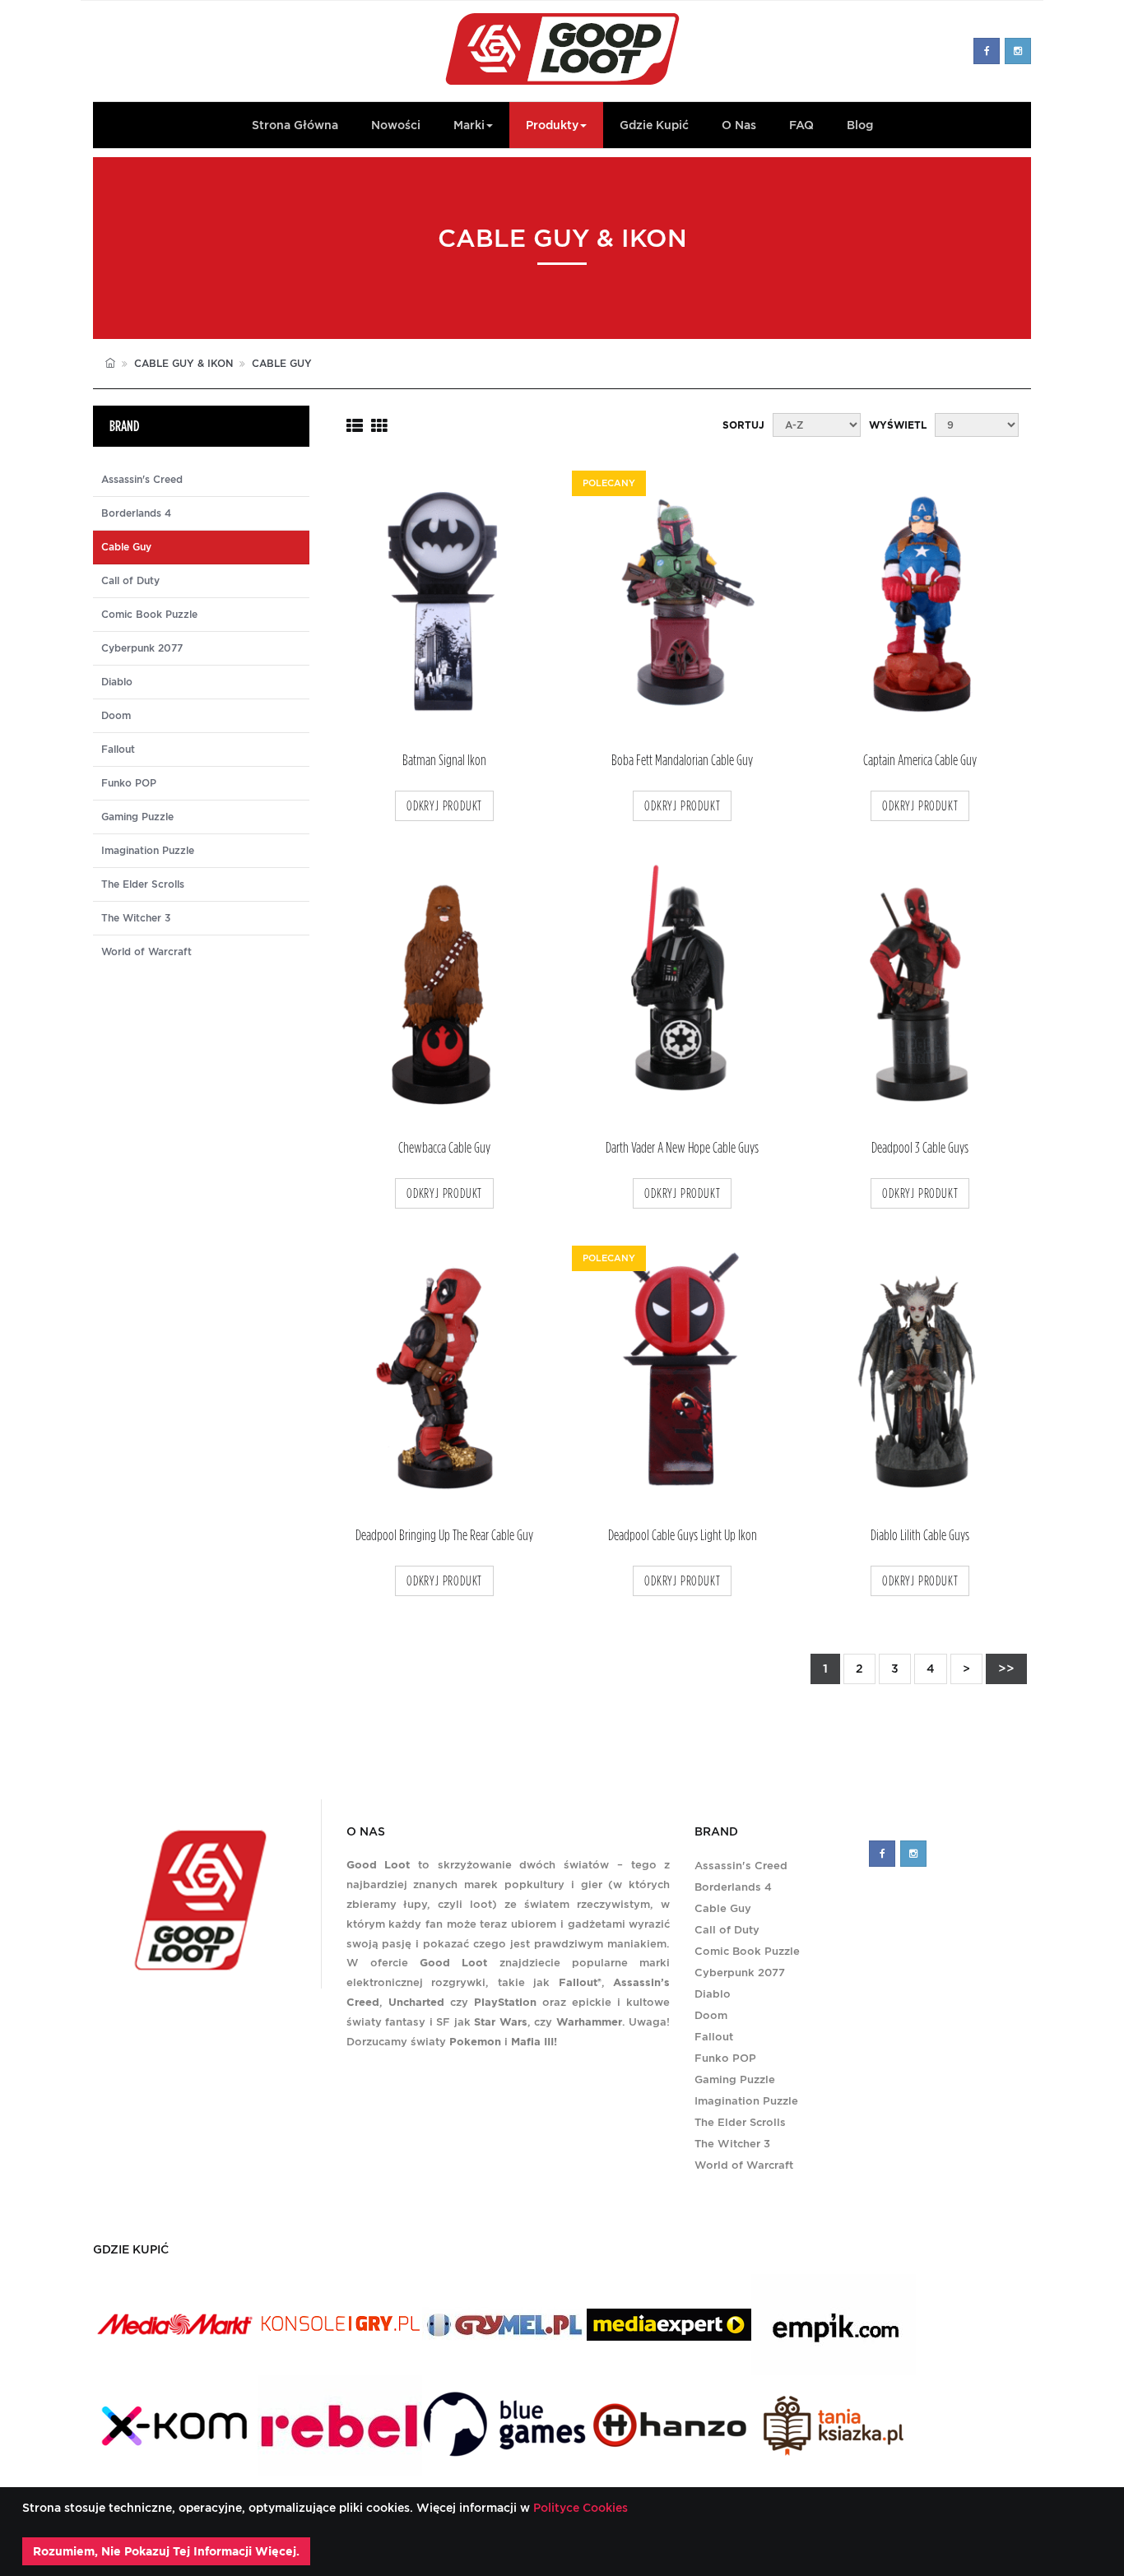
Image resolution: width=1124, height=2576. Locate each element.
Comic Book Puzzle (149, 615)
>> (1006, 1669)
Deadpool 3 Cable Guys (920, 1148)
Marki (469, 125)
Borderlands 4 (136, 513)
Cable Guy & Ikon (183, 363)
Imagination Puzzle (148, 851)
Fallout (118, 750)
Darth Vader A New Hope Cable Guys (682, 1148)
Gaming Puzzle (137, 817)
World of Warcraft (146, 952)
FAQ (801, 125)
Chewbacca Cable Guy (444, 1148)
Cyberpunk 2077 (142, 648)
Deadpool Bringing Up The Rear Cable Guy (444, 1536)
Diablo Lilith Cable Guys (920, 1536)
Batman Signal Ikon (444, 761)
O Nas (739, 125)
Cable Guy (723, 1908)
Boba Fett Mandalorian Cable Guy (682, 761)
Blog (860, 125)
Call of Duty (130, 581)
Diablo (117, 682)
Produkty (552, 125)
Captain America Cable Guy (920, 761)
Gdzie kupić (654, 125)
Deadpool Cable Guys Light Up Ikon (683, 1536)
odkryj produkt (444, 806)
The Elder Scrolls (143, 884)
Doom (116, 716)
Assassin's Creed (142, 480)
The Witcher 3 (136, 918)
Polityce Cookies (579, 2508)
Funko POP (129, 783)
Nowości (396, 125)
